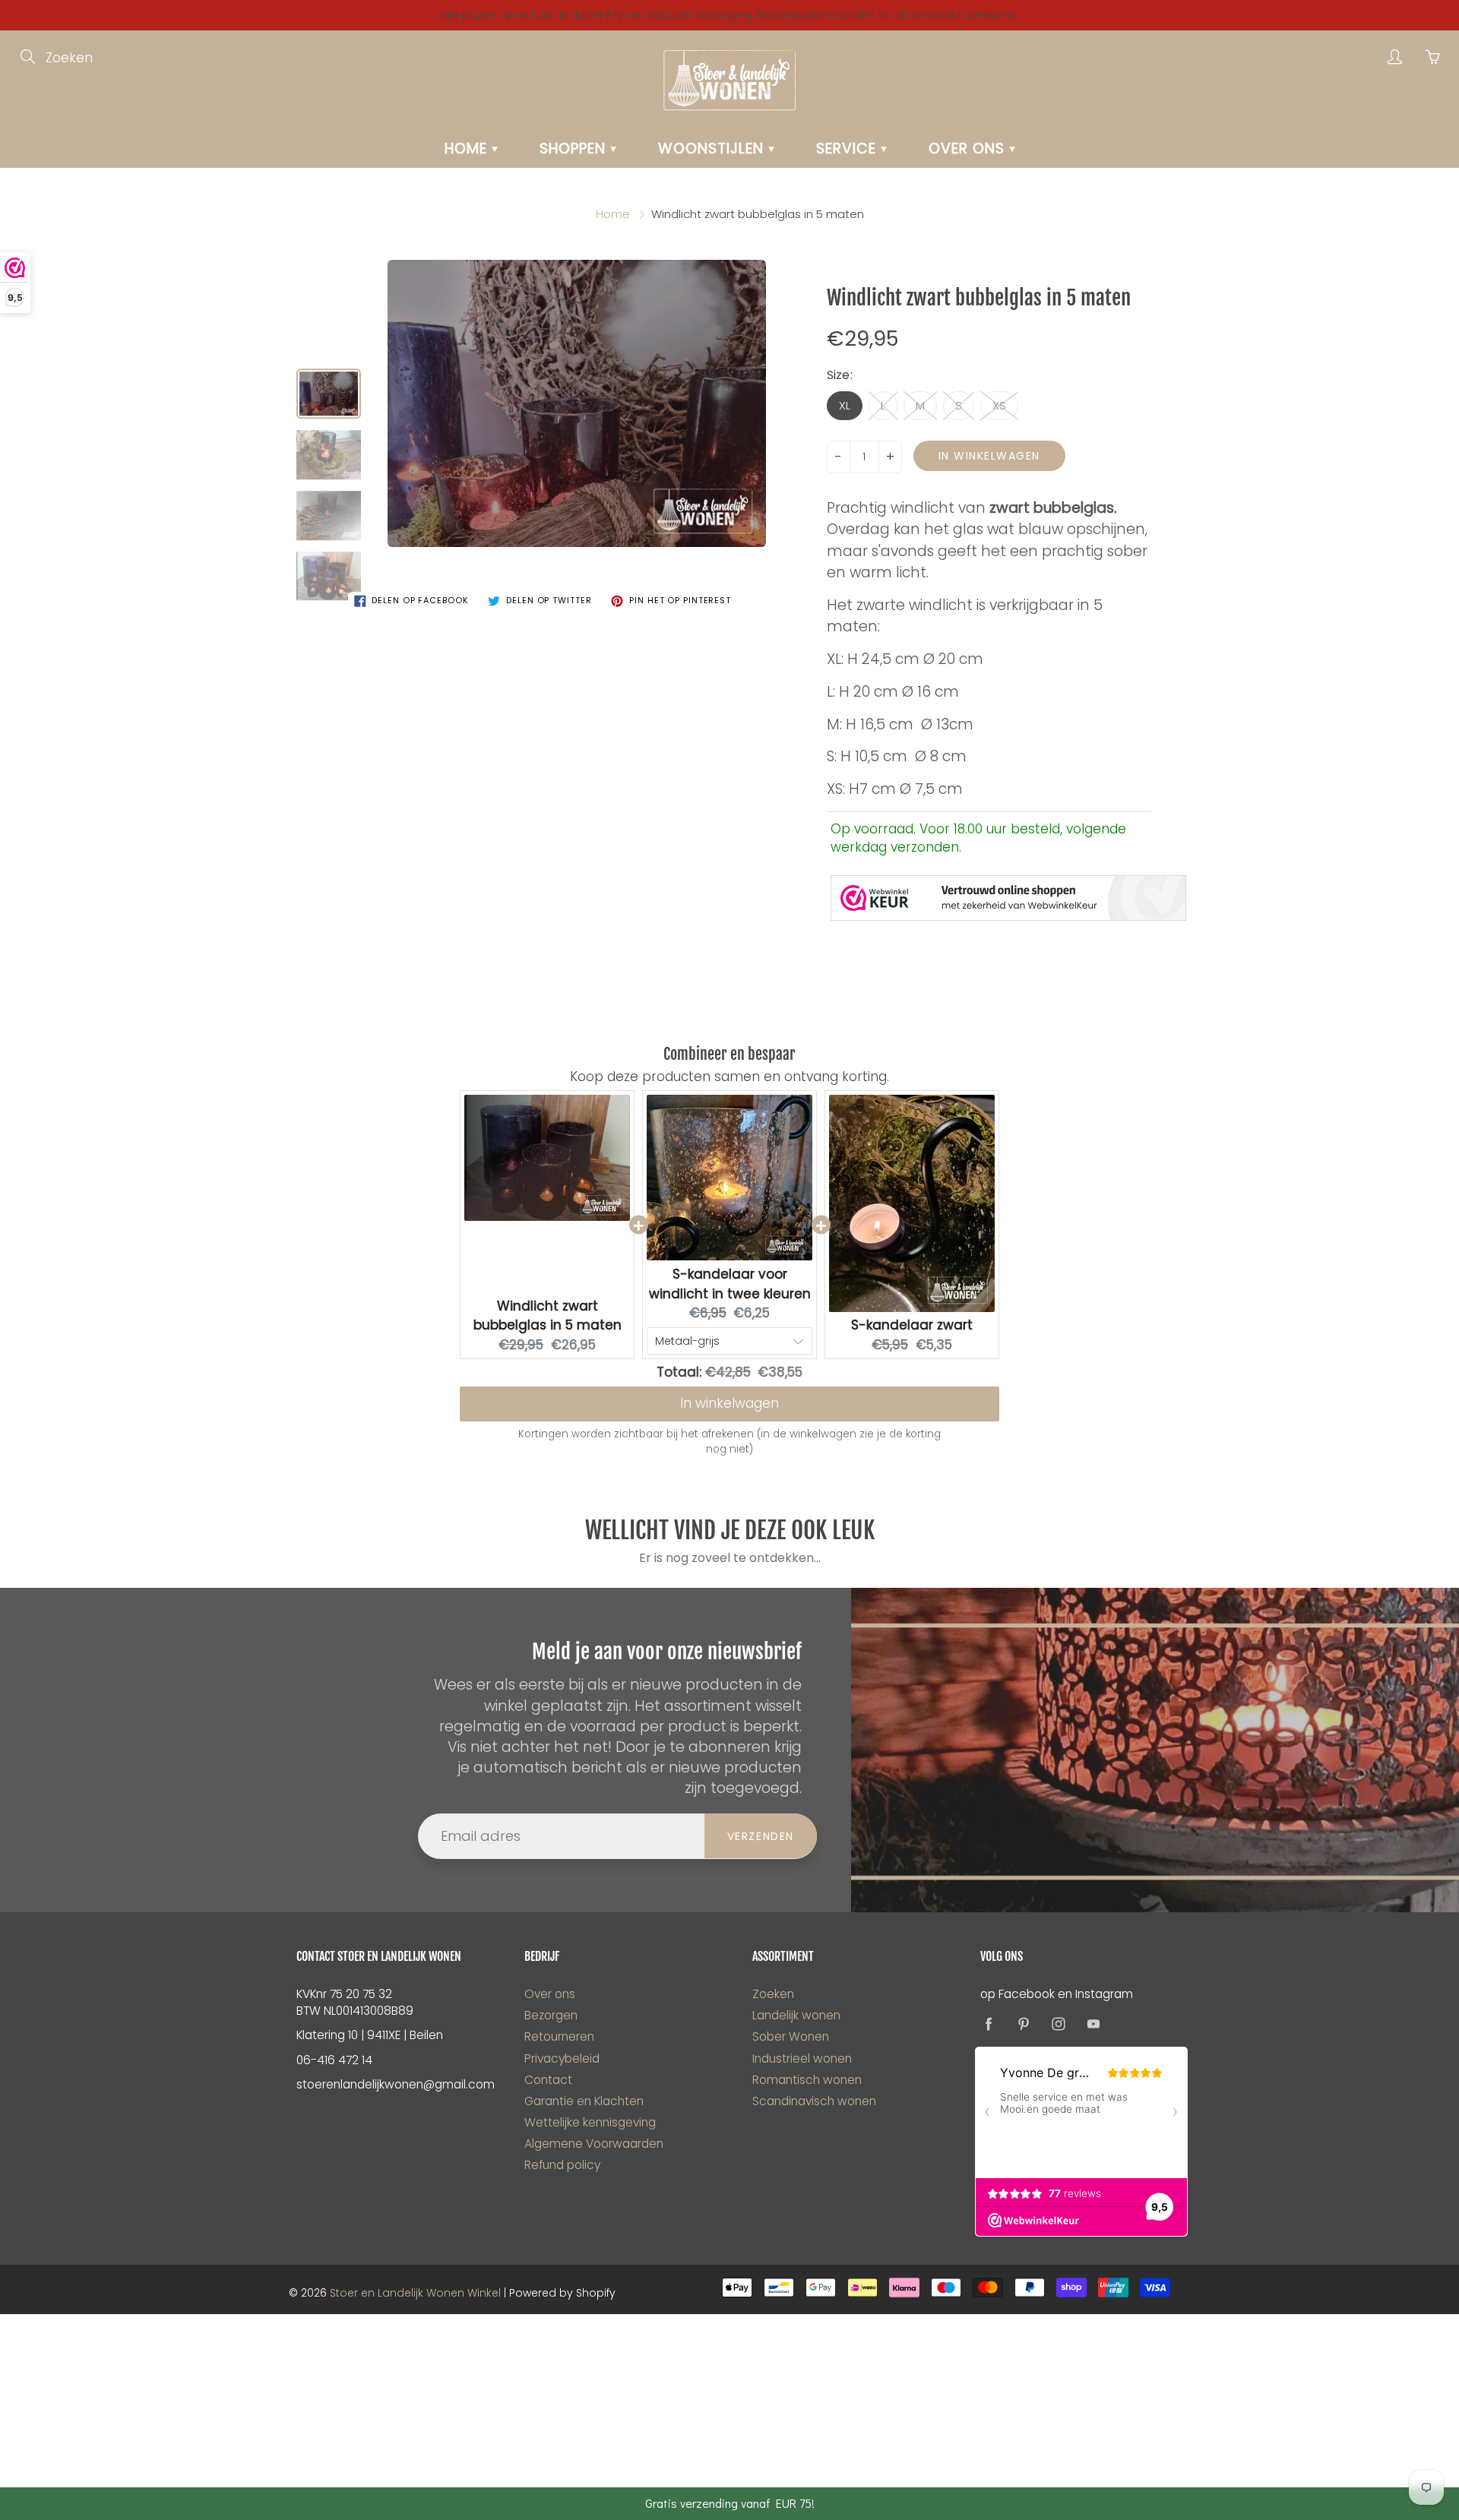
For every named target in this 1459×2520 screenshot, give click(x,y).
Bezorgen (551, 2015)
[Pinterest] (1023, 2024)
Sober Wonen (791, 2036)
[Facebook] (988, 2024)
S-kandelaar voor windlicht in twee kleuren (730, 1284)
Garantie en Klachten (584, 2101)
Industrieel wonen (802, 2058)
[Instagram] (1058, 2024)
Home (468, 149)
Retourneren (559, 2036)
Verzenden (761, 1836)
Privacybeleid (562, 2058)
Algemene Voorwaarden (594, 2144)
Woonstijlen (713, 149)
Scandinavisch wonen (814, 2101)
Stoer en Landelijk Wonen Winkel (415, 2293)
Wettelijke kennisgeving (590, 2122)
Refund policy (562, 2165)
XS (999, 405)
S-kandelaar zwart (912, 1325)
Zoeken (773, 1994)
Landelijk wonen (796, 2015)
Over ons (969, 149)
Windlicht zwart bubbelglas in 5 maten (548, 1316)
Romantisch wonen (807, 2080)
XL (845, 405)
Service (848, 149)
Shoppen (575, 149)
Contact (548, 2080)
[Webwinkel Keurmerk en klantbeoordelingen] (1008, 898)
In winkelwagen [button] (729, 1403)
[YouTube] (1093, 2024)
